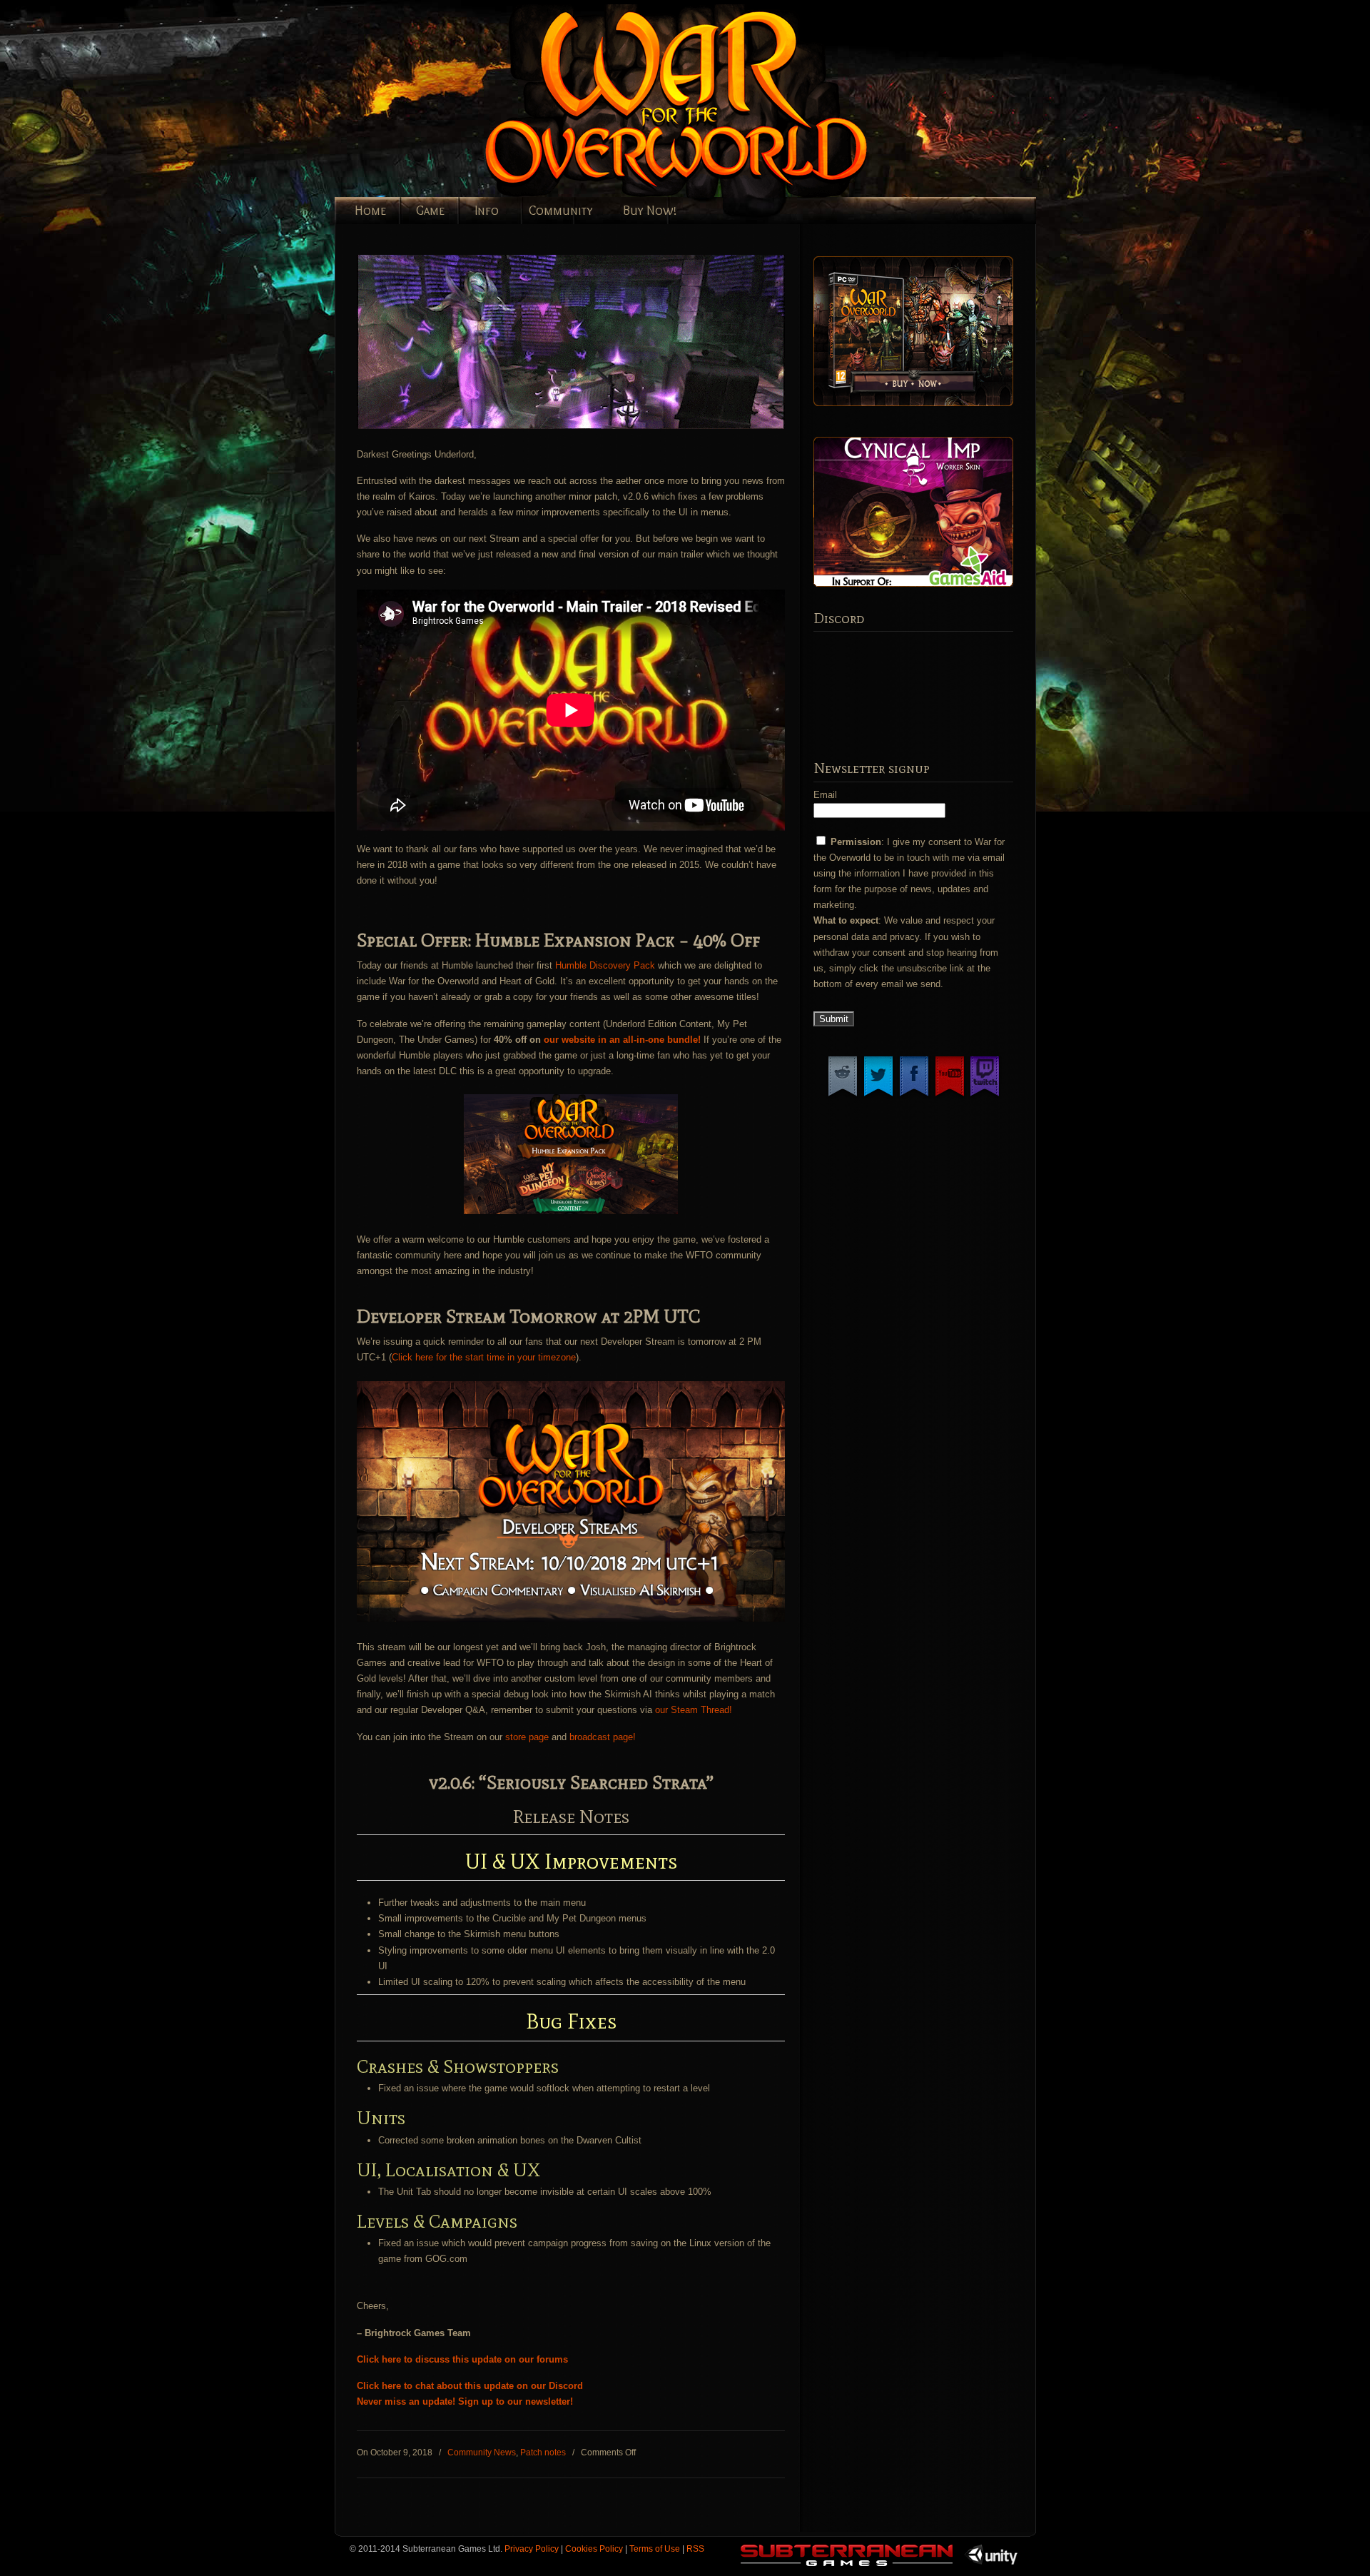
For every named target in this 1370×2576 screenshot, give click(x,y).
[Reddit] (843, 1096)
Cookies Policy (594, 2549)
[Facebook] (914, 1096)
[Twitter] (878, 1096)
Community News (482, 2453)
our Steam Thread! (694, 1710)
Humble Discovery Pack (605, 965)
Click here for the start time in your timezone (484, 1357)
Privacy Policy (532, 2549)
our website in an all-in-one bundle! (624, 1040)
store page (527, 1737)
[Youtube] (950, 1096)
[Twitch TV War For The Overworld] (985, 1096)
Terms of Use (655, 2549)
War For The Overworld (727, 101)
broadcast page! (603, 1737)
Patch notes (543, 2453)
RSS (695, 2549)
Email (825, 795)
